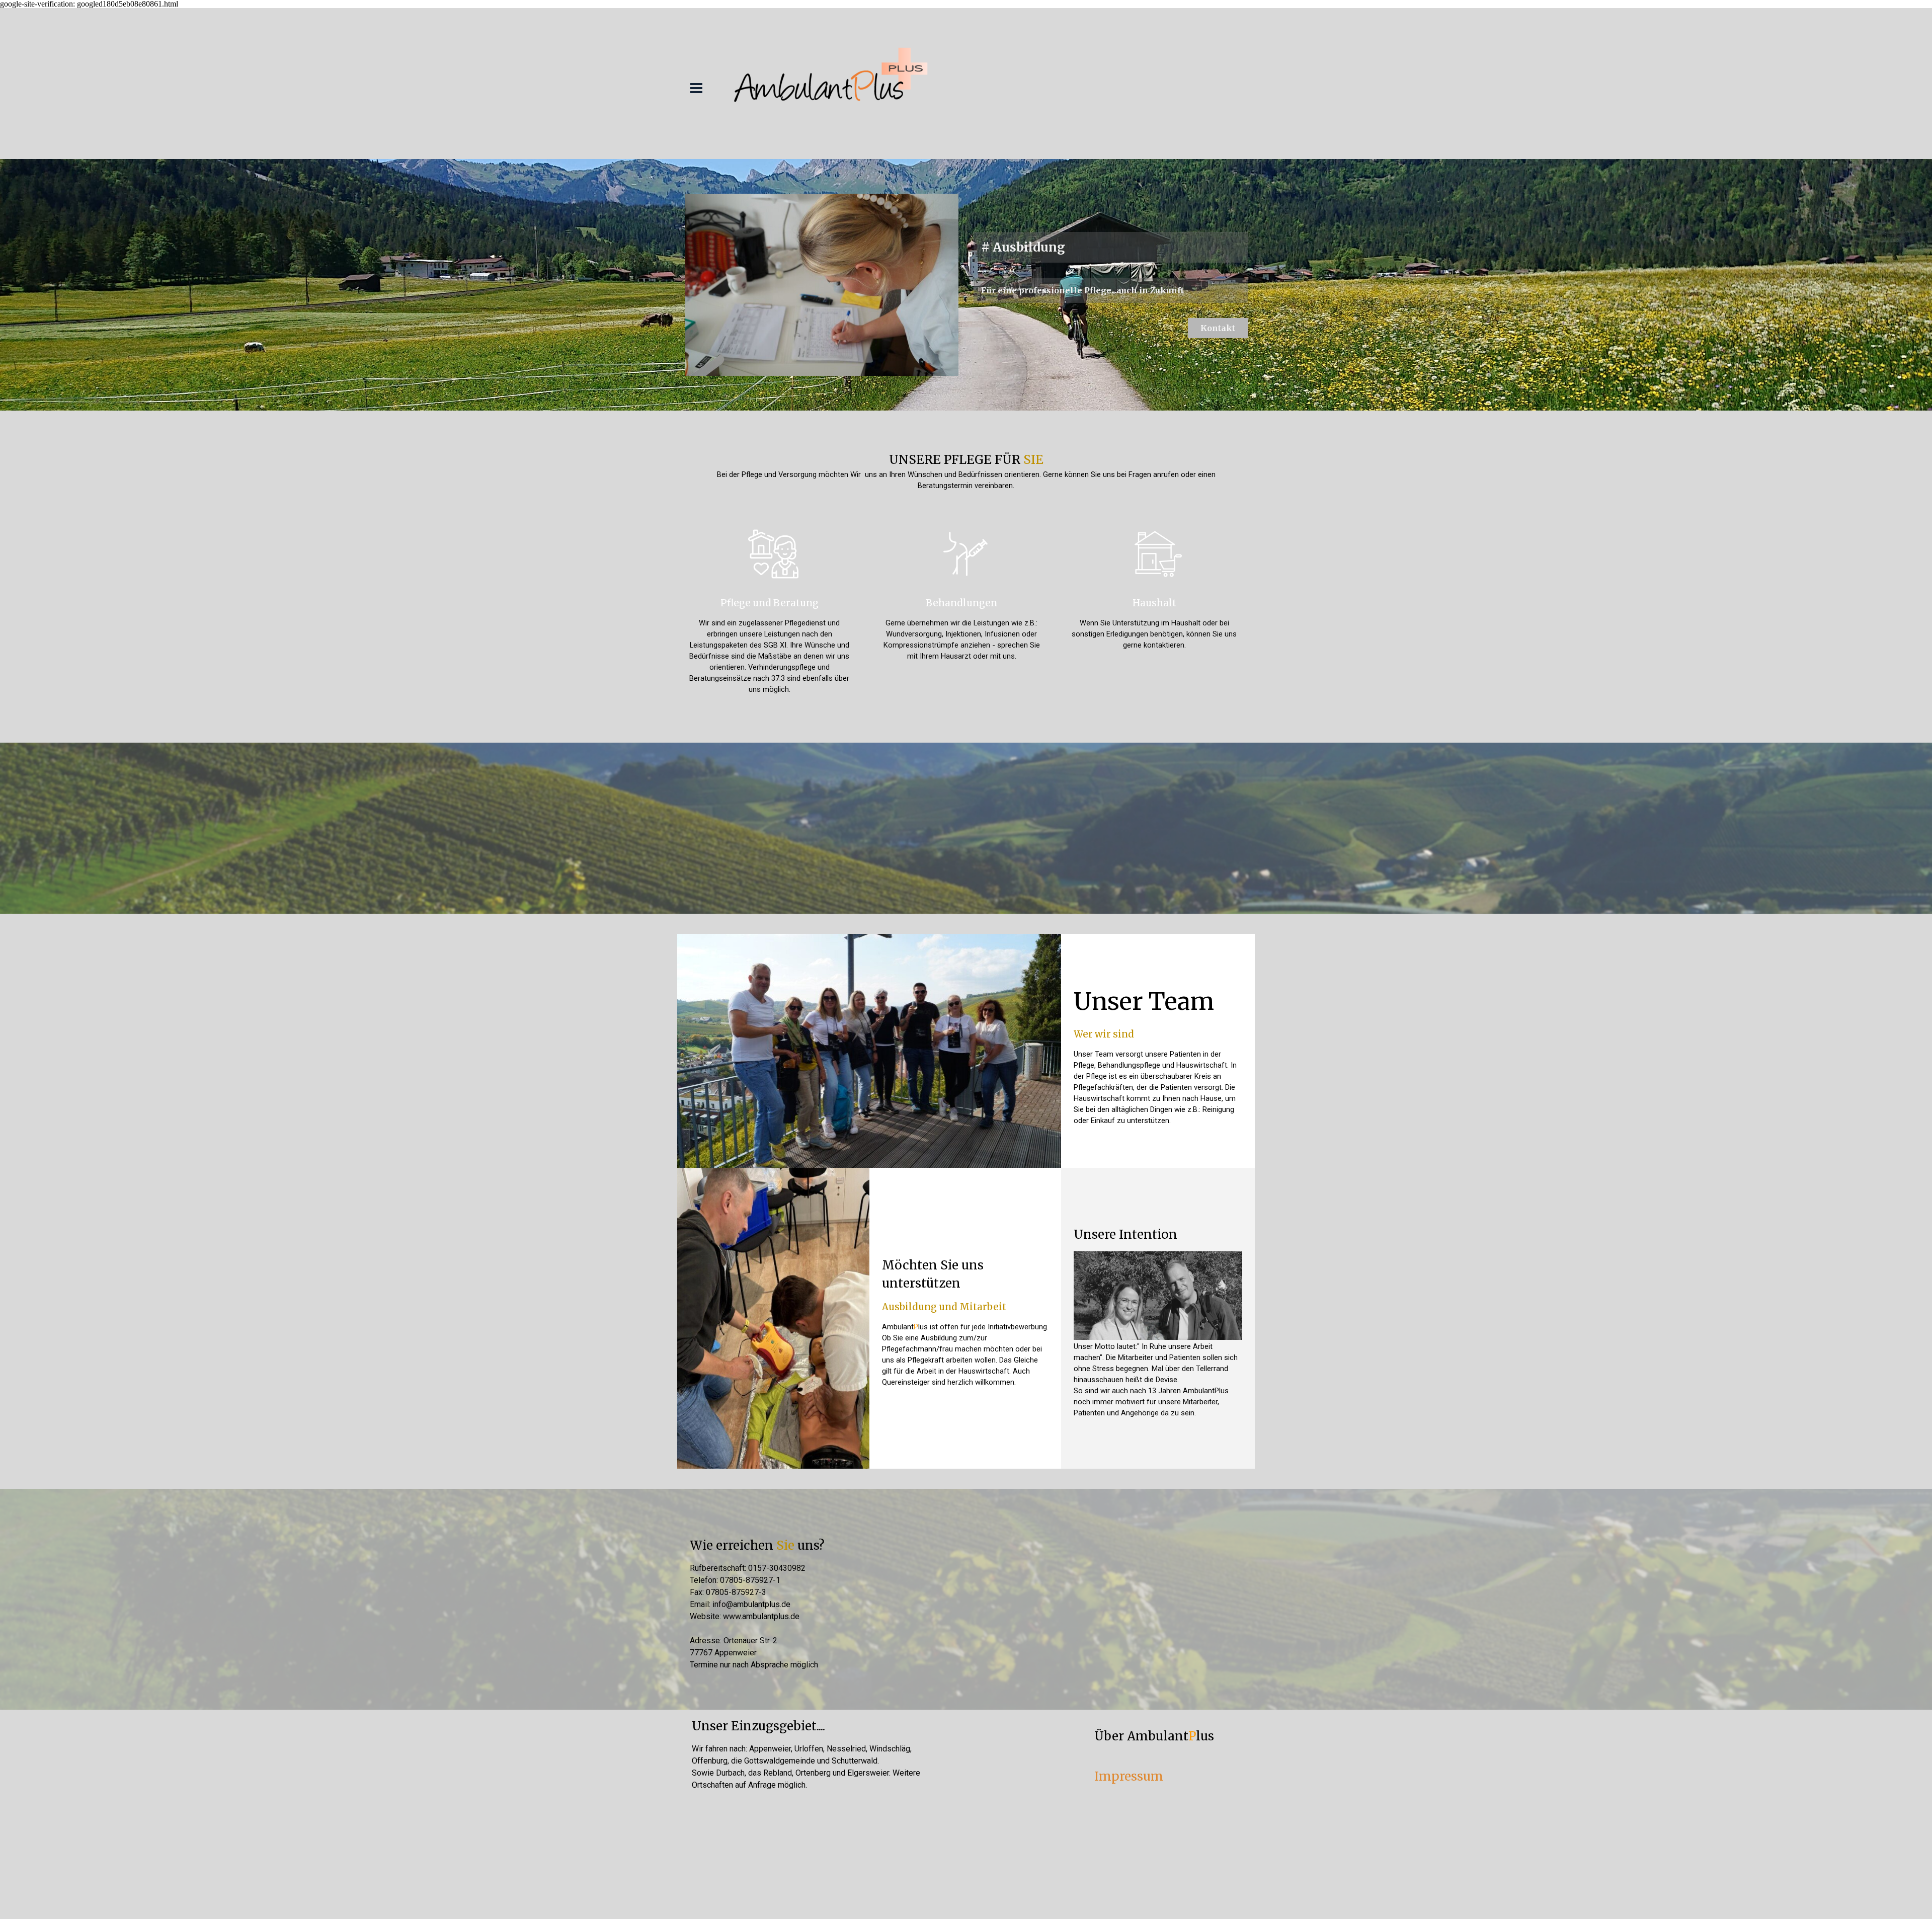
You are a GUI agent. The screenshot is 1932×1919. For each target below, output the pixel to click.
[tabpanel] (966, 471)
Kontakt (1218, 328)
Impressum (1129, 1776)
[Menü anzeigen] (696, 88)
